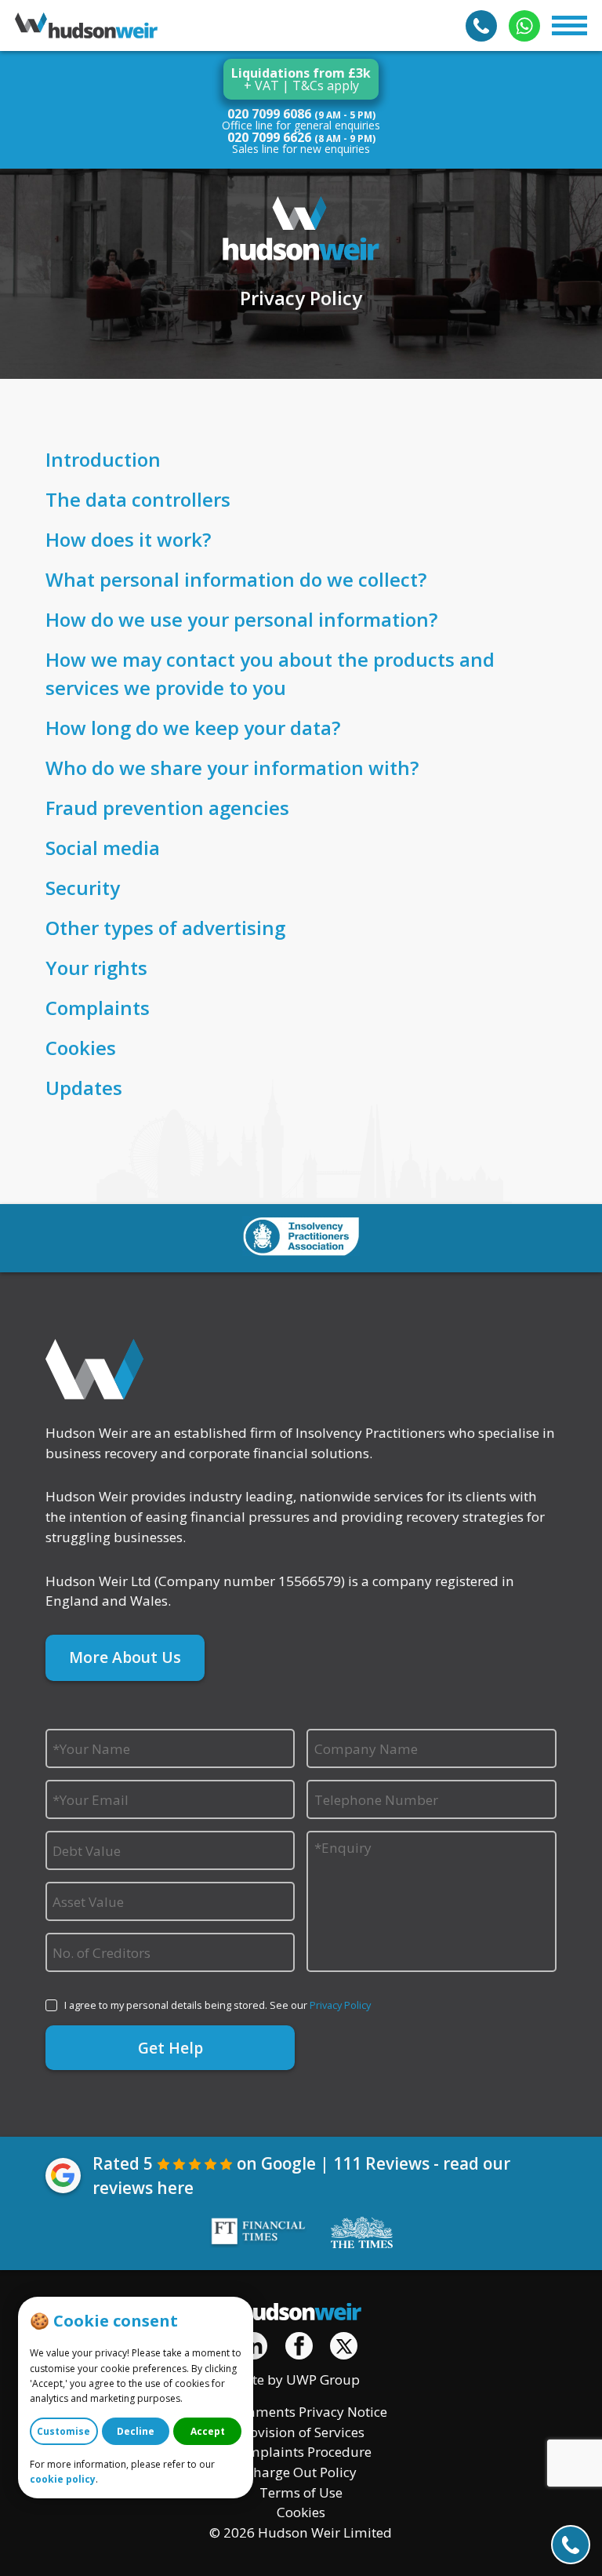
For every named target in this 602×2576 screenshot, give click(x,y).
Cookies (301, 2512)
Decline (136, 2431)
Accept (208, 2431)
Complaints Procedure (301, 2452)
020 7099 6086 (269, 114)
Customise (63, 2431)
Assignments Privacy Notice (301, 2412)
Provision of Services (301, 2432)
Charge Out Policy (301, 2472)
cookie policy (63, 2479)
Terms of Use (301, 2492)
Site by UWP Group (301, 2380)
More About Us (125, 1657)
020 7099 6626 (269, 137)
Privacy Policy (340, 2005)
